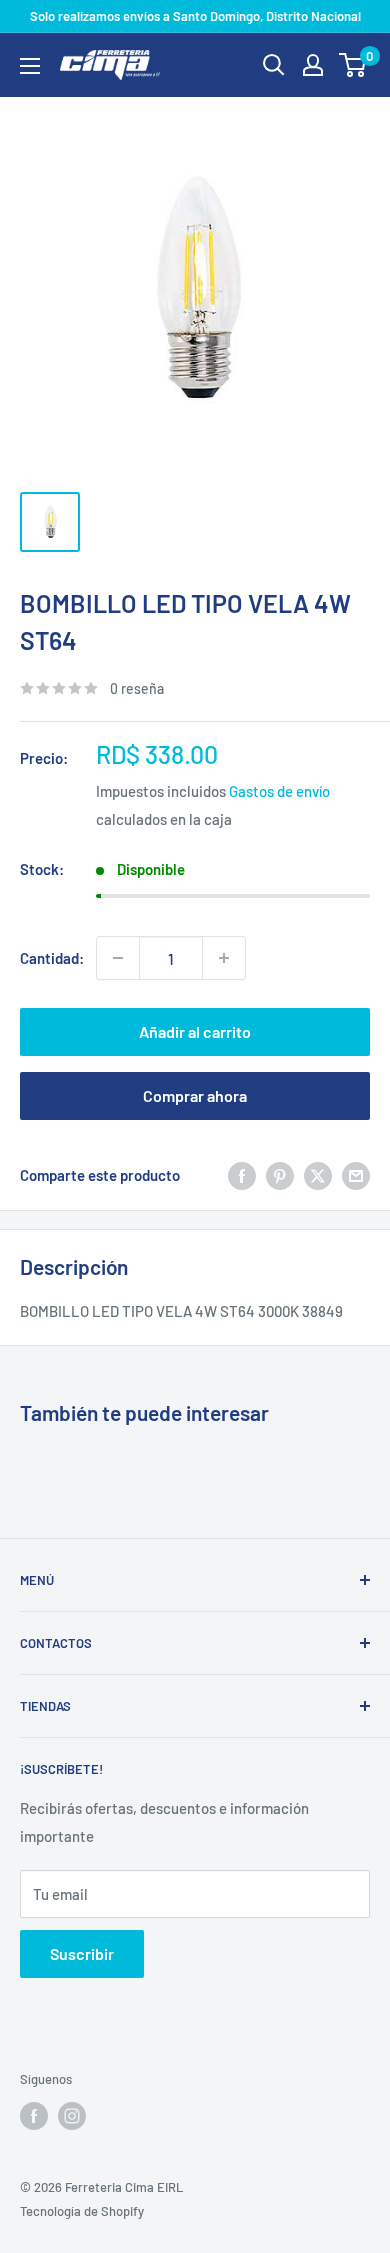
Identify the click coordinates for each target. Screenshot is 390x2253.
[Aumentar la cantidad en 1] (224, 958)
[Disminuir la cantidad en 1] (118, 958)
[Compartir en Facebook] (242, 1175)
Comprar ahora (195, 1095)
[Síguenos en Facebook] (34, 2116)
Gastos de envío (279, 791)
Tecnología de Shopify (82, 2211)
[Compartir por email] (356, 1175)
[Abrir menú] (30, 66)
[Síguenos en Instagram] (72, 2116)
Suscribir (82, 1953)
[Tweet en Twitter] (318, 1175)
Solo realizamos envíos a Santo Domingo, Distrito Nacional (195, 16)
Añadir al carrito (195, 1031)
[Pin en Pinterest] (280, 1175)
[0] (353, 65)
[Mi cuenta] (313, 65)
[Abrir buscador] (274, 65)
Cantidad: (52, 958)
